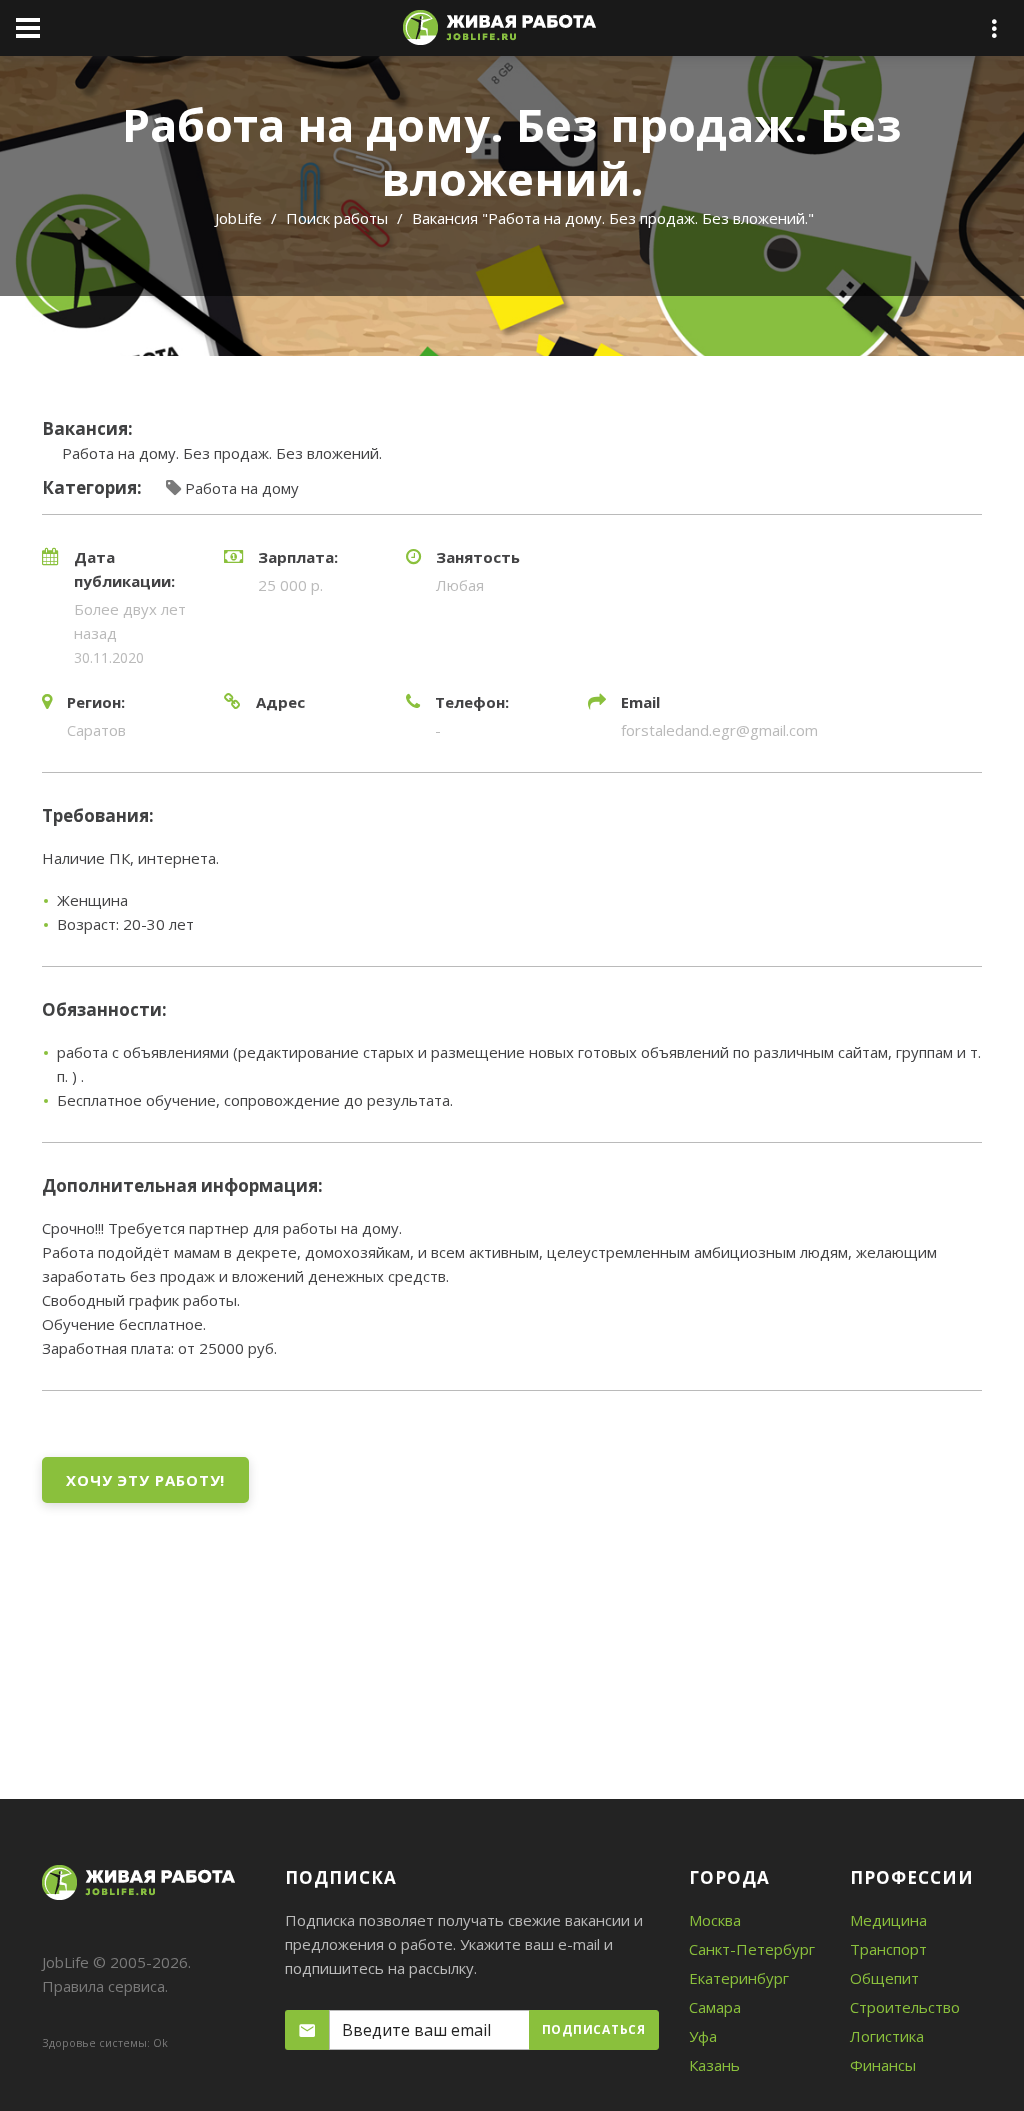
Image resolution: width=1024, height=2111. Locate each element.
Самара (715, 2007)
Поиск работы (337, 218)
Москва (715, 1920)
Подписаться (594, 2029)
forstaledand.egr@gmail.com (719, 730)
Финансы (883, 2065)
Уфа (703, 2036)
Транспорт (888, 1949)
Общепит (884, 1978)
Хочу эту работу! (145, 1480)
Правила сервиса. (105, 1986)
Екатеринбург (739, 1978)
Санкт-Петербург (752, 1949)
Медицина (888, 1920)
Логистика (887, 2036)
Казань (714, 2065)
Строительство (905, 2007)
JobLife (238, 218)
